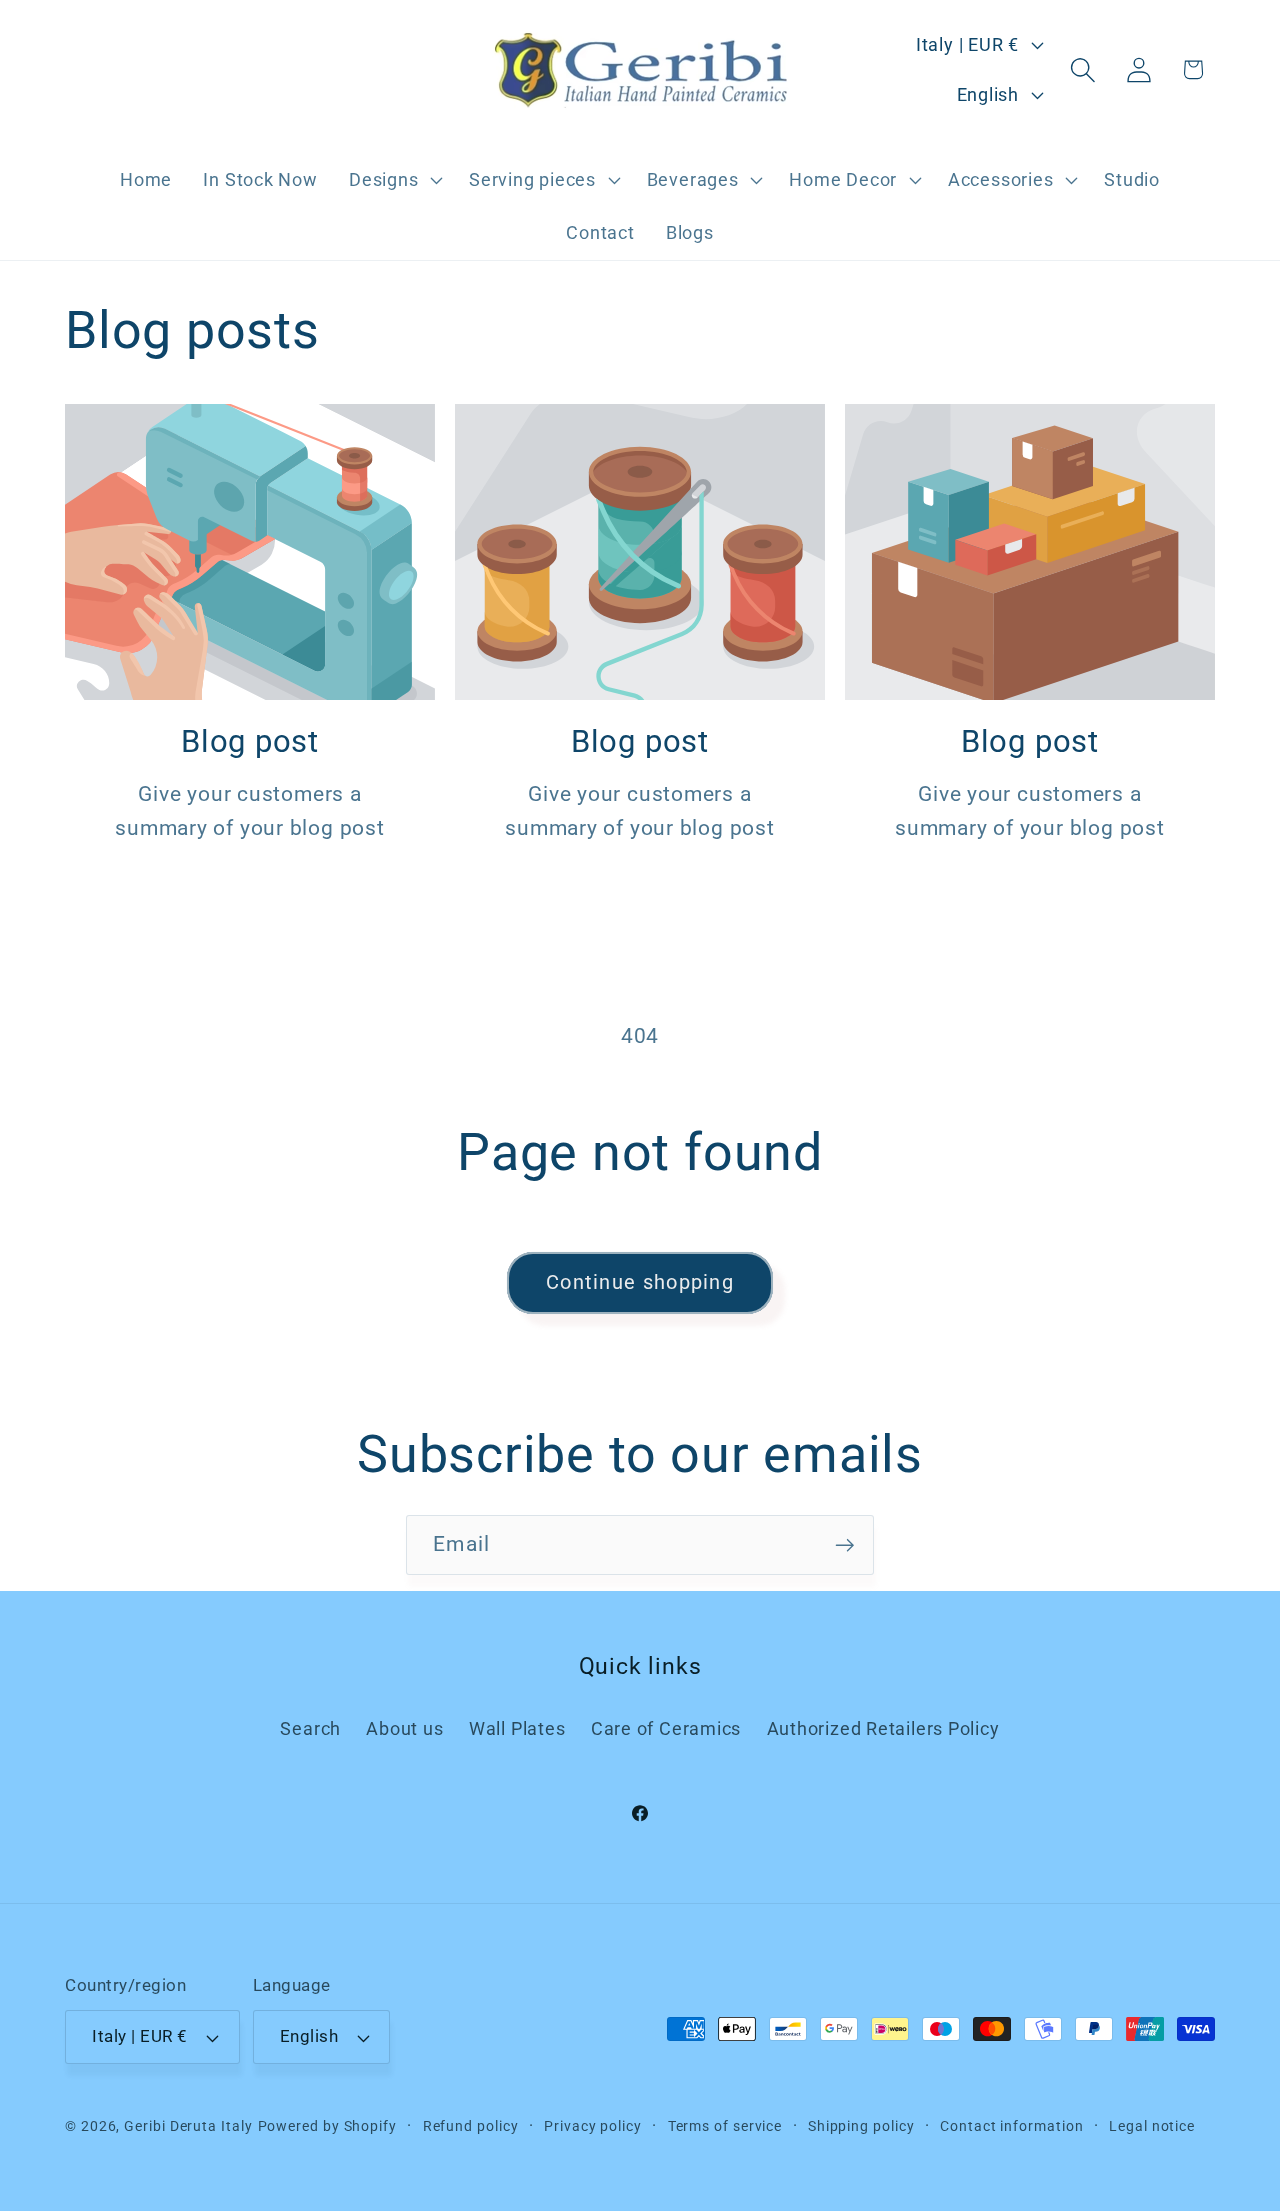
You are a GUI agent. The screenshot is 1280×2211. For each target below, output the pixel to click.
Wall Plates (517, 1728)
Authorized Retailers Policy (883, 1728)
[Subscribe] (844, 1545)
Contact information (1011, 2126)
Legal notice (1152, 2126)
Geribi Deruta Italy (188, 2126)
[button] (393, 180)
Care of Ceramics (666, 1728)
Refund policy (471, 2126)
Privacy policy (593, 2126)
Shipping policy (861, 2126)
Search (310, 1728)
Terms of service (725, 2126)
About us (404, 1728)
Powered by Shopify (327, 2126)
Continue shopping (640, 1282)
